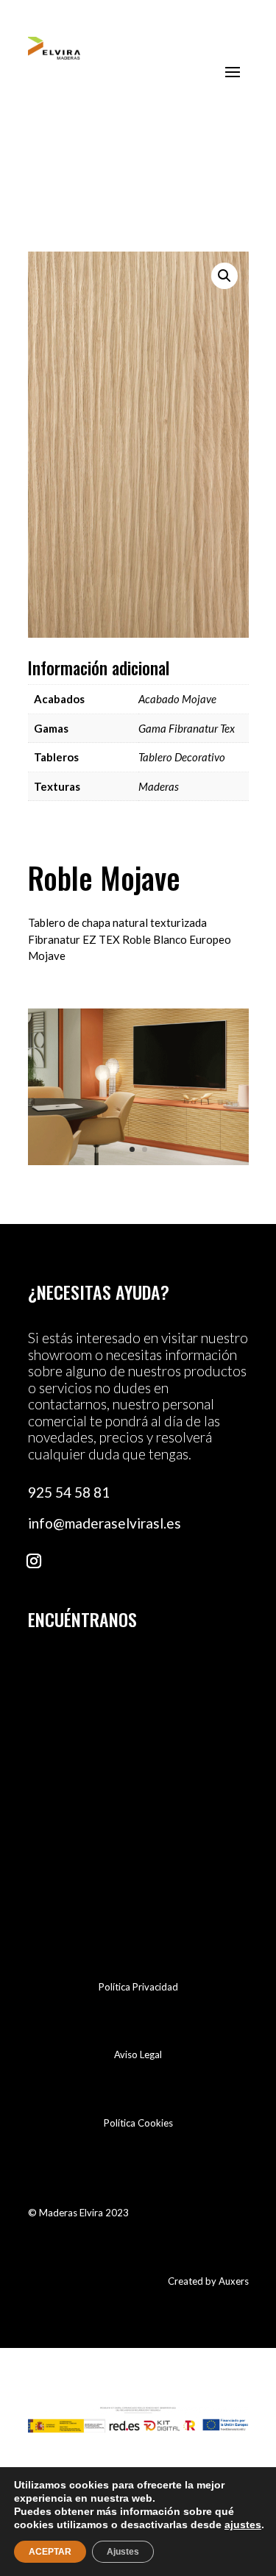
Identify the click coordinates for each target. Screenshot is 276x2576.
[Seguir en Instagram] (34, 1561)
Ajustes (123, 2552)
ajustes (243, 2525)
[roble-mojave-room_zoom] (138, 1161)
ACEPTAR (50, 2552)
